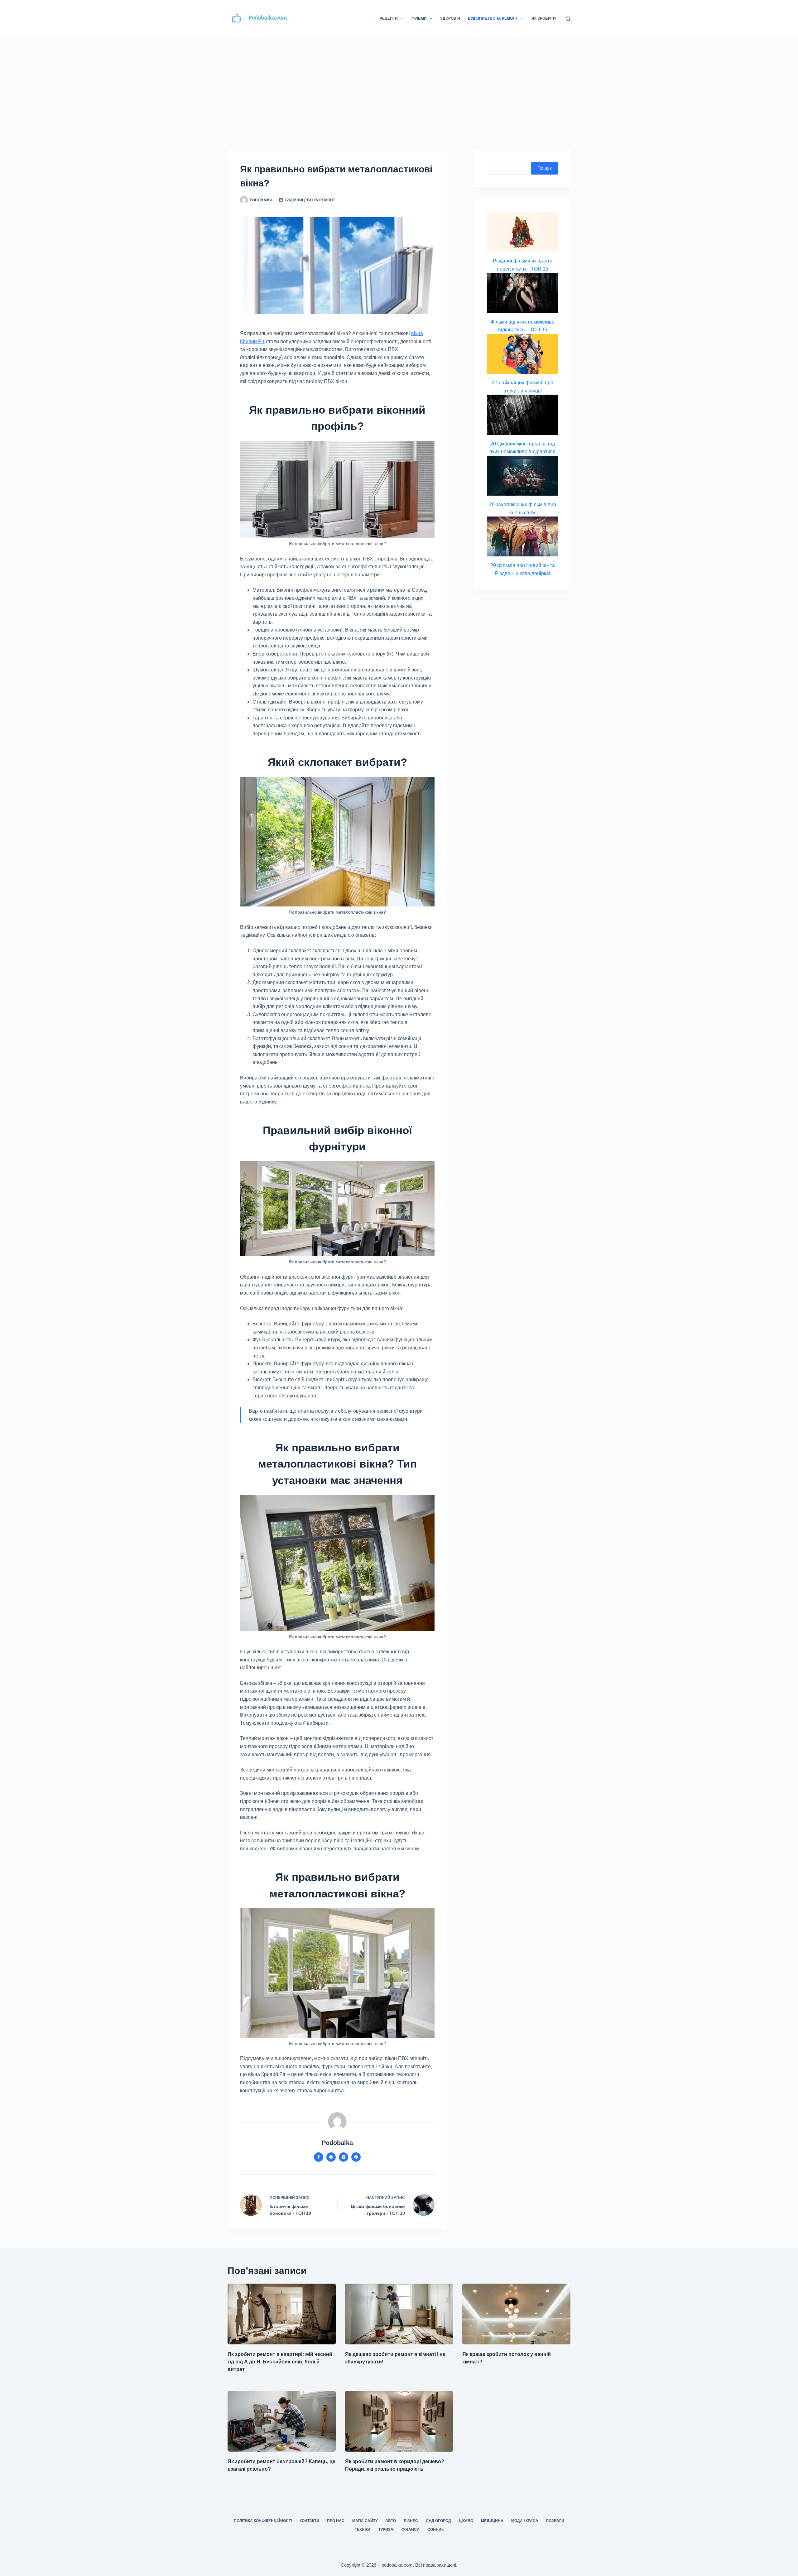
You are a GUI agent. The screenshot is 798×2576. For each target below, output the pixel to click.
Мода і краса (525, 2521)
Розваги (555, 2521)
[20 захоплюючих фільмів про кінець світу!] (522, 476)
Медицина (492, 2521)
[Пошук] (568, 19)
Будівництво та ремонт (493, 18)
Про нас (336, 2521)
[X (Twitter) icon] (344, 2157)
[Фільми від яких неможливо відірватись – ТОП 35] (522, 293)
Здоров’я (450, 18)
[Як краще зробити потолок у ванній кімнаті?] (516, 2314)
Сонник (435, 2530)
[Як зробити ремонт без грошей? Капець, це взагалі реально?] (282, 2421)
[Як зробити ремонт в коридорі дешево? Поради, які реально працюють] (399, 2421)
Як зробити (544, 18)
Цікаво (466, 2521)
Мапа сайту (365, 2521)
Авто (391, 2521)
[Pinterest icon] (356, 2157)
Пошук (545, 168)
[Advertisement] (399, 84)
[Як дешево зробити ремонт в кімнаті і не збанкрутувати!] (399, 2314)
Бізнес (411, 2521)
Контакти (309, 2521)
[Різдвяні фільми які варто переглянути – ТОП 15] (522, 232)
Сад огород (438, 2521)
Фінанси (411, 2530)
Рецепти (389, 18)
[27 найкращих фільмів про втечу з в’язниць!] (522, 354)
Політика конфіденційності (263, 2521)
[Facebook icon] (319, 2157)
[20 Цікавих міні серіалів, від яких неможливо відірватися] (522, 415)
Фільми (419, 18)
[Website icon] (331, 2157)
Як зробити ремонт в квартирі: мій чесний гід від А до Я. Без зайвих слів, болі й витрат (280, 2362)
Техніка (363, 2530)
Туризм (386, 2530)
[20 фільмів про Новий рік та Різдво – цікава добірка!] (522, 536)
